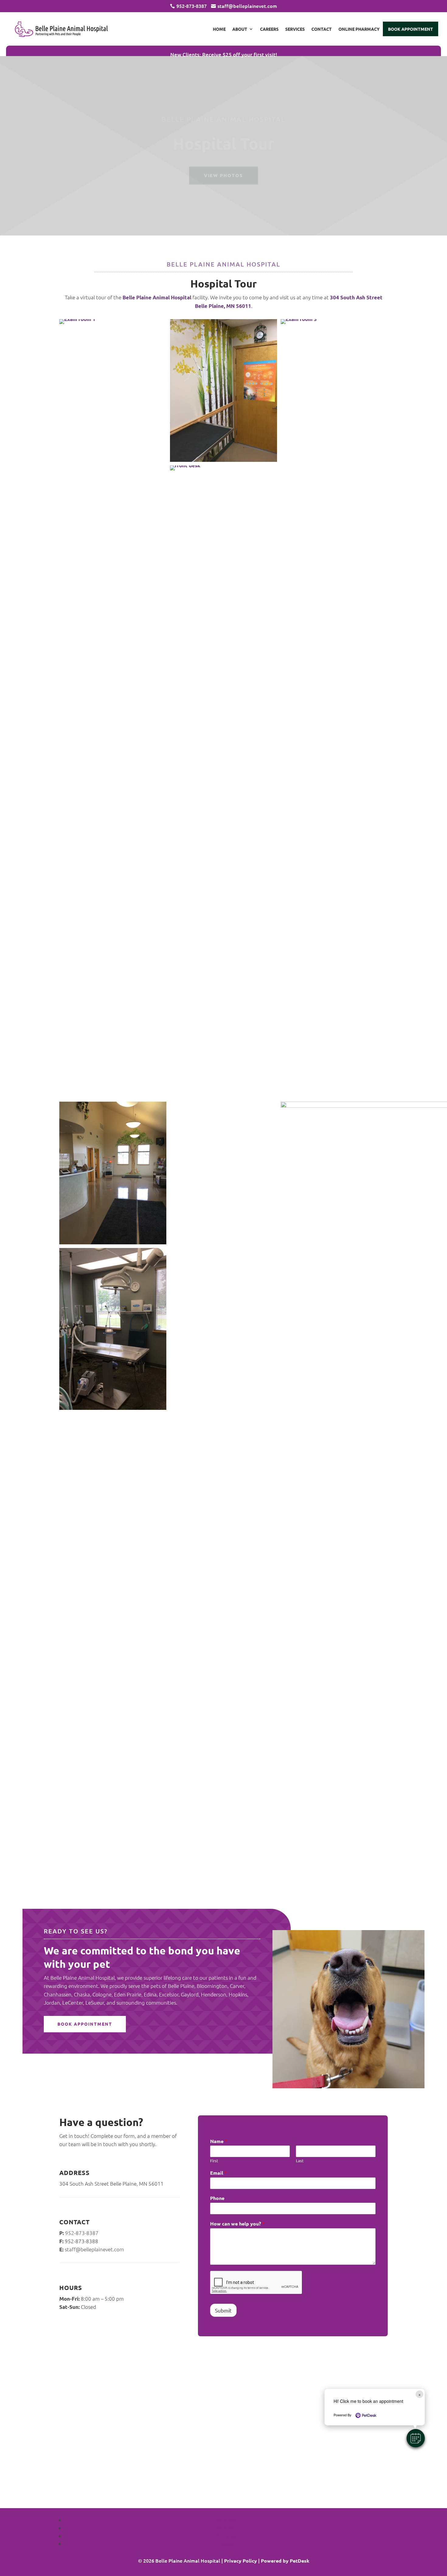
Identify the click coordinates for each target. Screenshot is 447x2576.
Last (300, 2161)
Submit (223, 2310)
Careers (269, 29)
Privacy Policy (241, 2561)
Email (218, 2173)
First (214, 2161)
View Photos (223, 175)
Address (74, 2173)
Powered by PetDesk (285, 2561)
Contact (322, 29)
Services (295, 29)
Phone (217, 2198)
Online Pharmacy (359, 29)
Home (219, 29)
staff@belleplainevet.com (94, 2249)
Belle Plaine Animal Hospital (157, 297)
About (240, 29)
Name (219, 2141)
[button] (416, 2438)
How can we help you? (237, 2224)
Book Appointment (411, 29)
